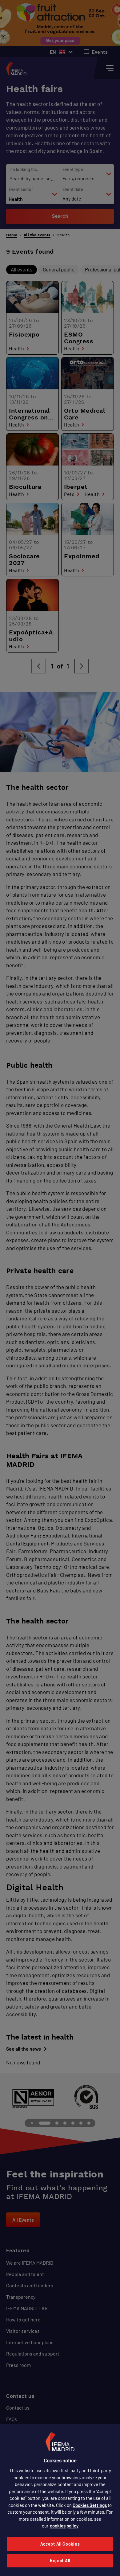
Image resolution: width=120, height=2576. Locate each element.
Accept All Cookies (60, 2544)
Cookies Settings (90, 2505)
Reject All (60, 2560)
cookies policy (64, 2526)
